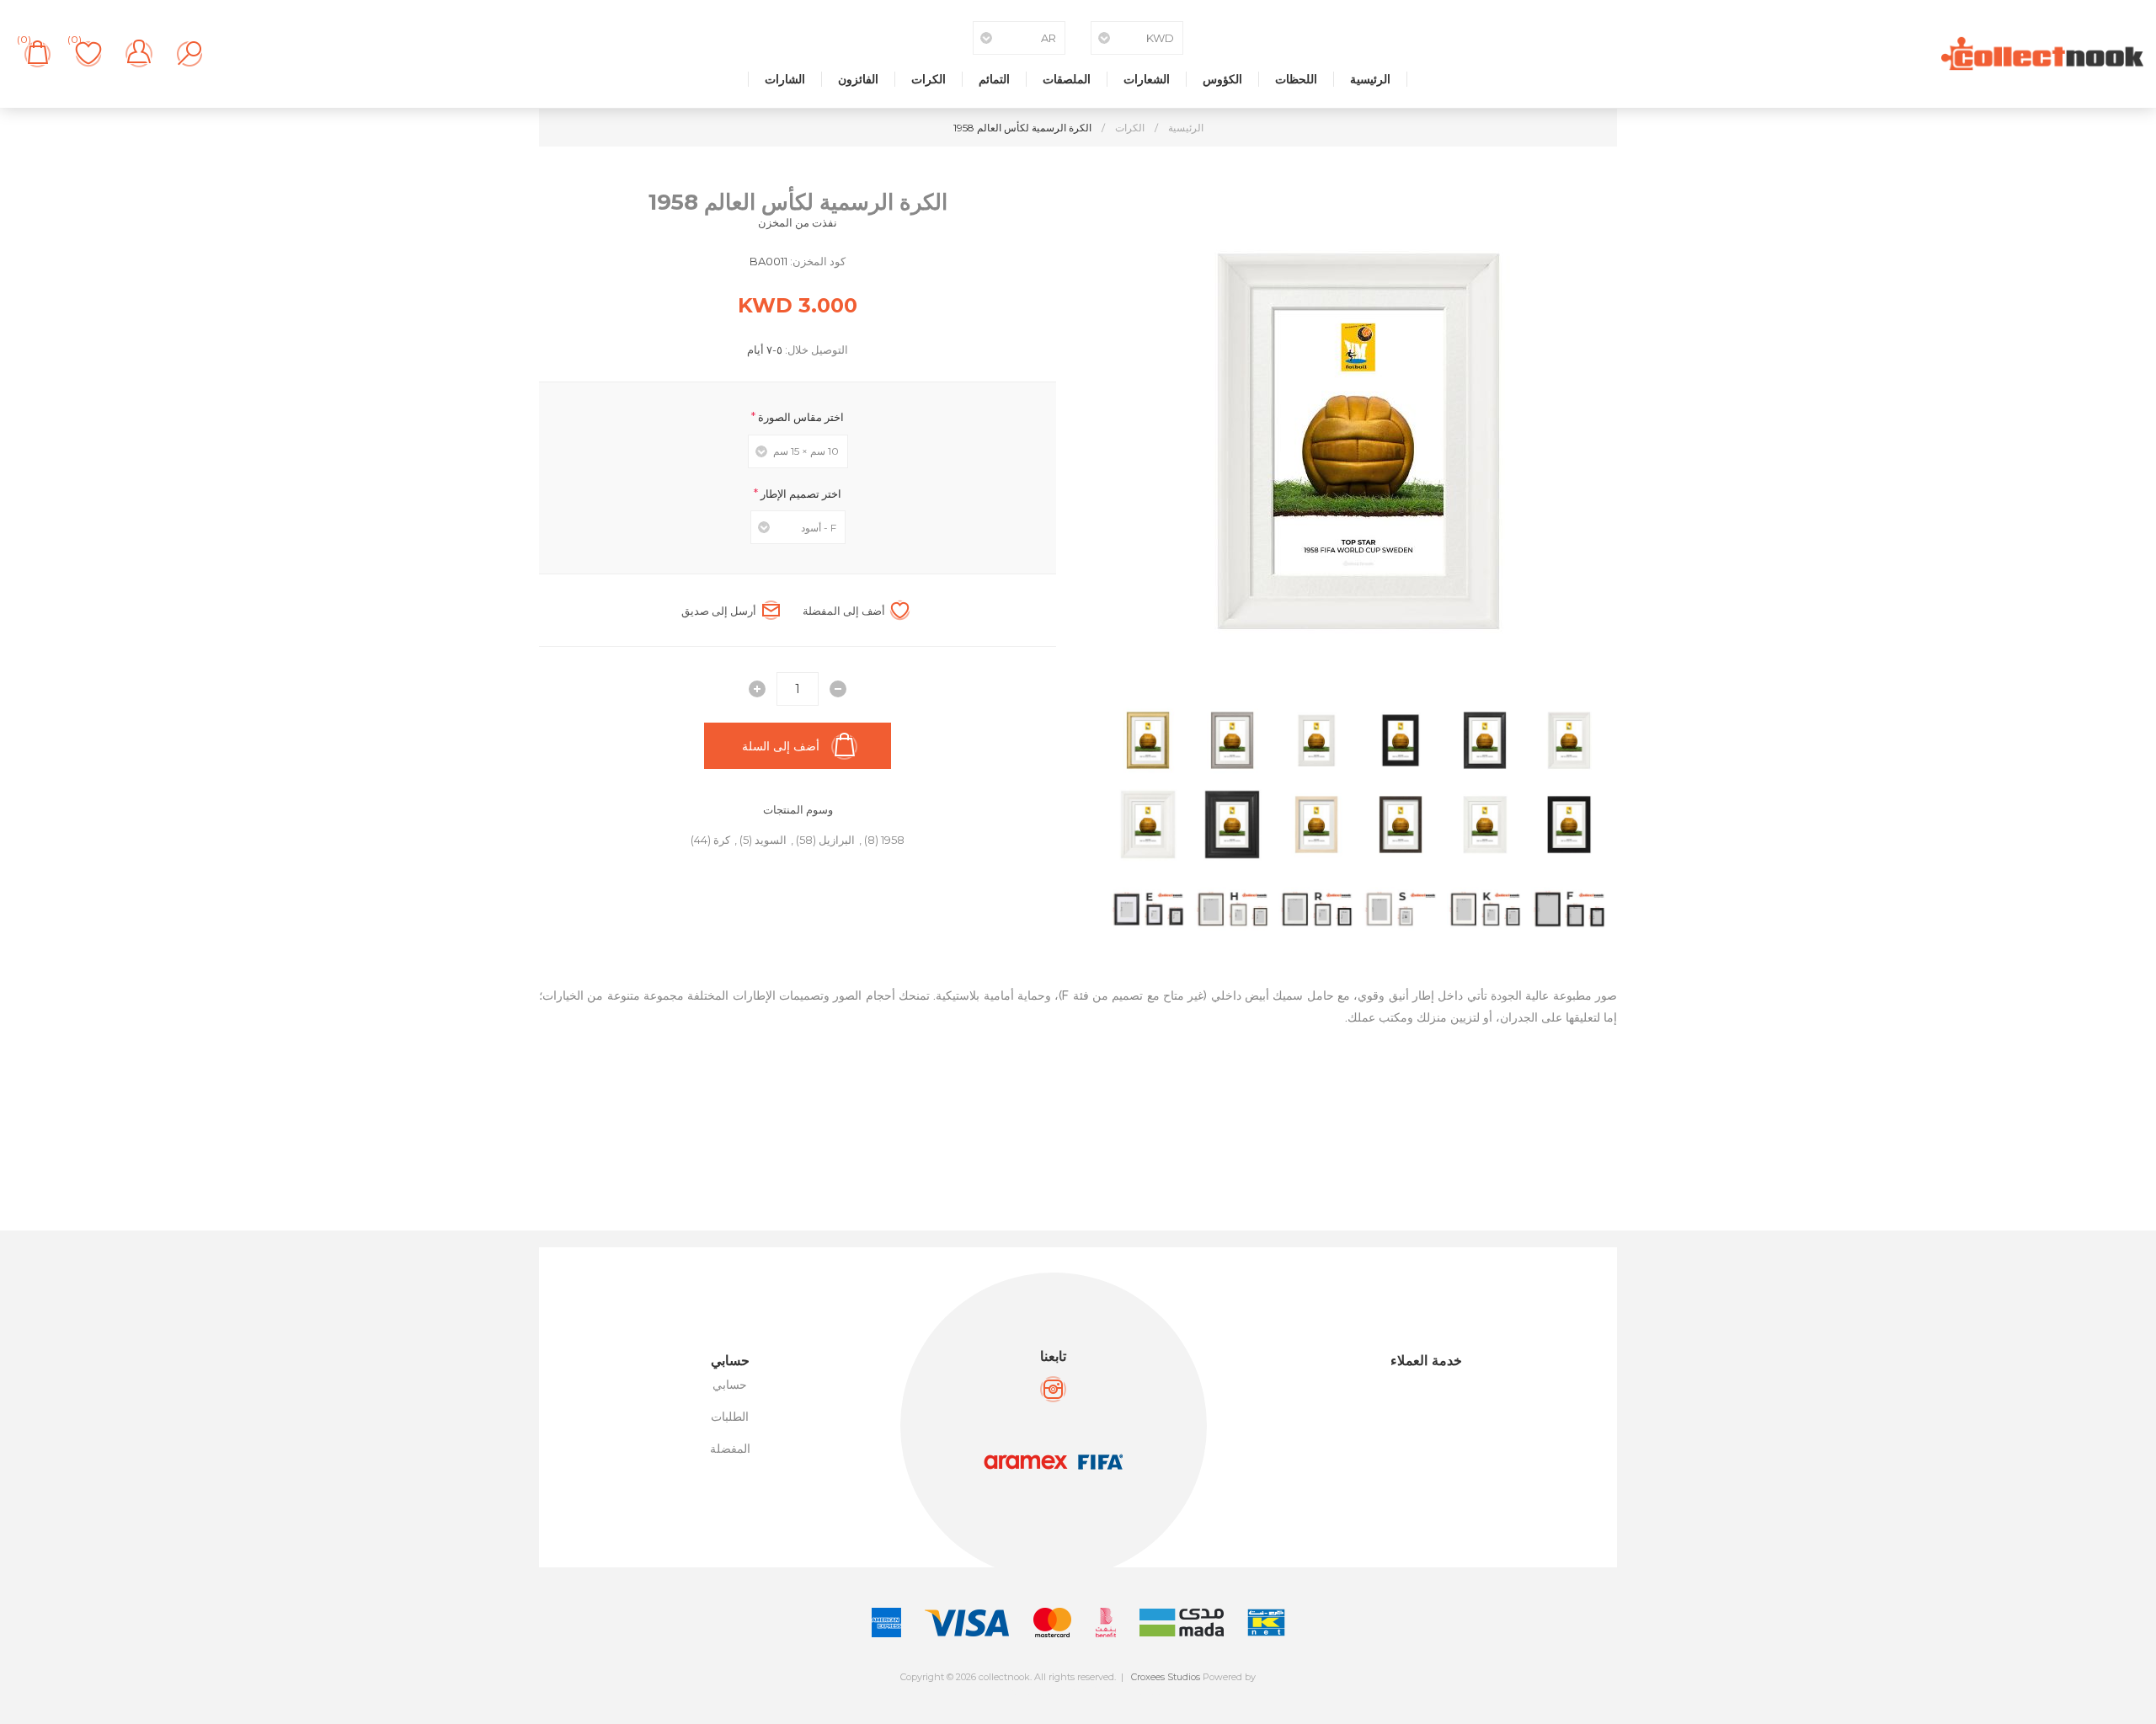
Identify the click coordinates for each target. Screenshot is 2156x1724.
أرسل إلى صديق (719, 611)
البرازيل (837, 840)
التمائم (994, 79)
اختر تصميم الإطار (800, 493)
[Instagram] (1053, 1389)
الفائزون (858, 79)
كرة (722, 840)
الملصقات (1067, 79)
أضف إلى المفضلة (844, 611)
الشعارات (1147, 79)
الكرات (929, 79)
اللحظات (1296, 79)
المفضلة (730, 1449)
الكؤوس (1222, 79)
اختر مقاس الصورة (800, 417)
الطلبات (730, 1417)
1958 (893, 840)
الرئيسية (1370, 79)
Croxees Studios (1166, 1677)
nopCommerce (1115, 1691)
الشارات (785, 79)
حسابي (730, 1385)
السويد (771, 840)
